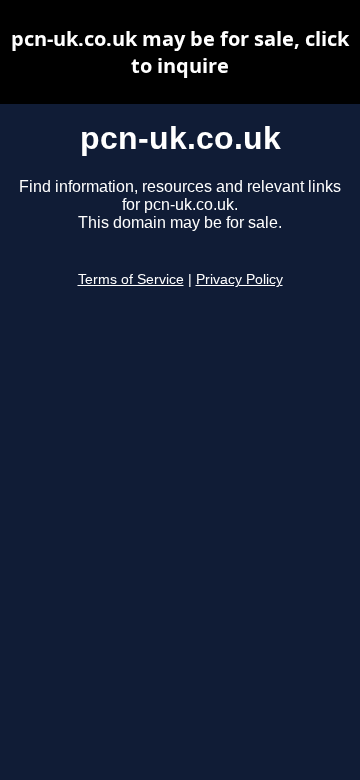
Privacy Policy (239, 279)
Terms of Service (131, 279)
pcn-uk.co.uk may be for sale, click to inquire (180, 52)
